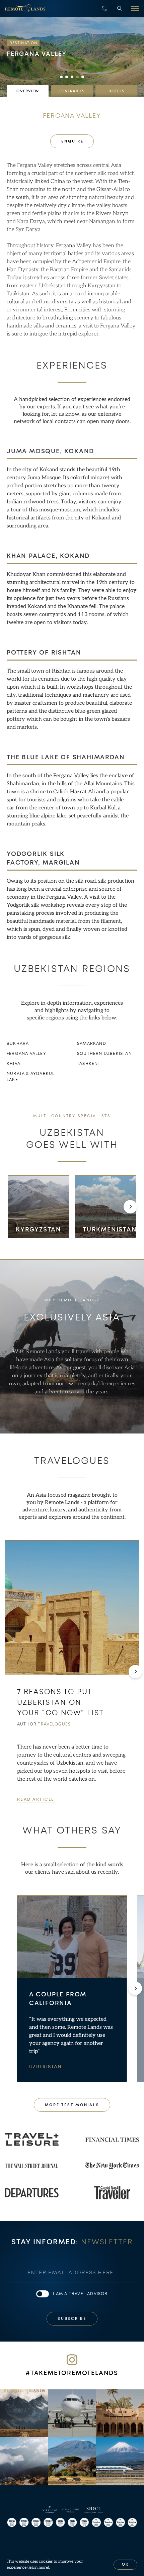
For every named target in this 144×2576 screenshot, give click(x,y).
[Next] (130, 1207)
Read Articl (35, 1799)
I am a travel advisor (80, 2294)
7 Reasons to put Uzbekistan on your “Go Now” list (60, 1702)
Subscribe (72, 2319)
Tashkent (89, 1064)
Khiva (14, 1064)
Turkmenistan (110, 1229)
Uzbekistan (46, 2067)
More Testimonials (72, 2105)
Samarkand (92, 1044)
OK (126, 2564)
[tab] (28, 91)
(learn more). (39, 2567)
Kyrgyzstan (39, 1229)
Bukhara (18, 1044)
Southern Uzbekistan (104, 1054)
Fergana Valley (26, 1054)
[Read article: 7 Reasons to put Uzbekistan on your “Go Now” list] (72, 1607)
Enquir (72, 141)
